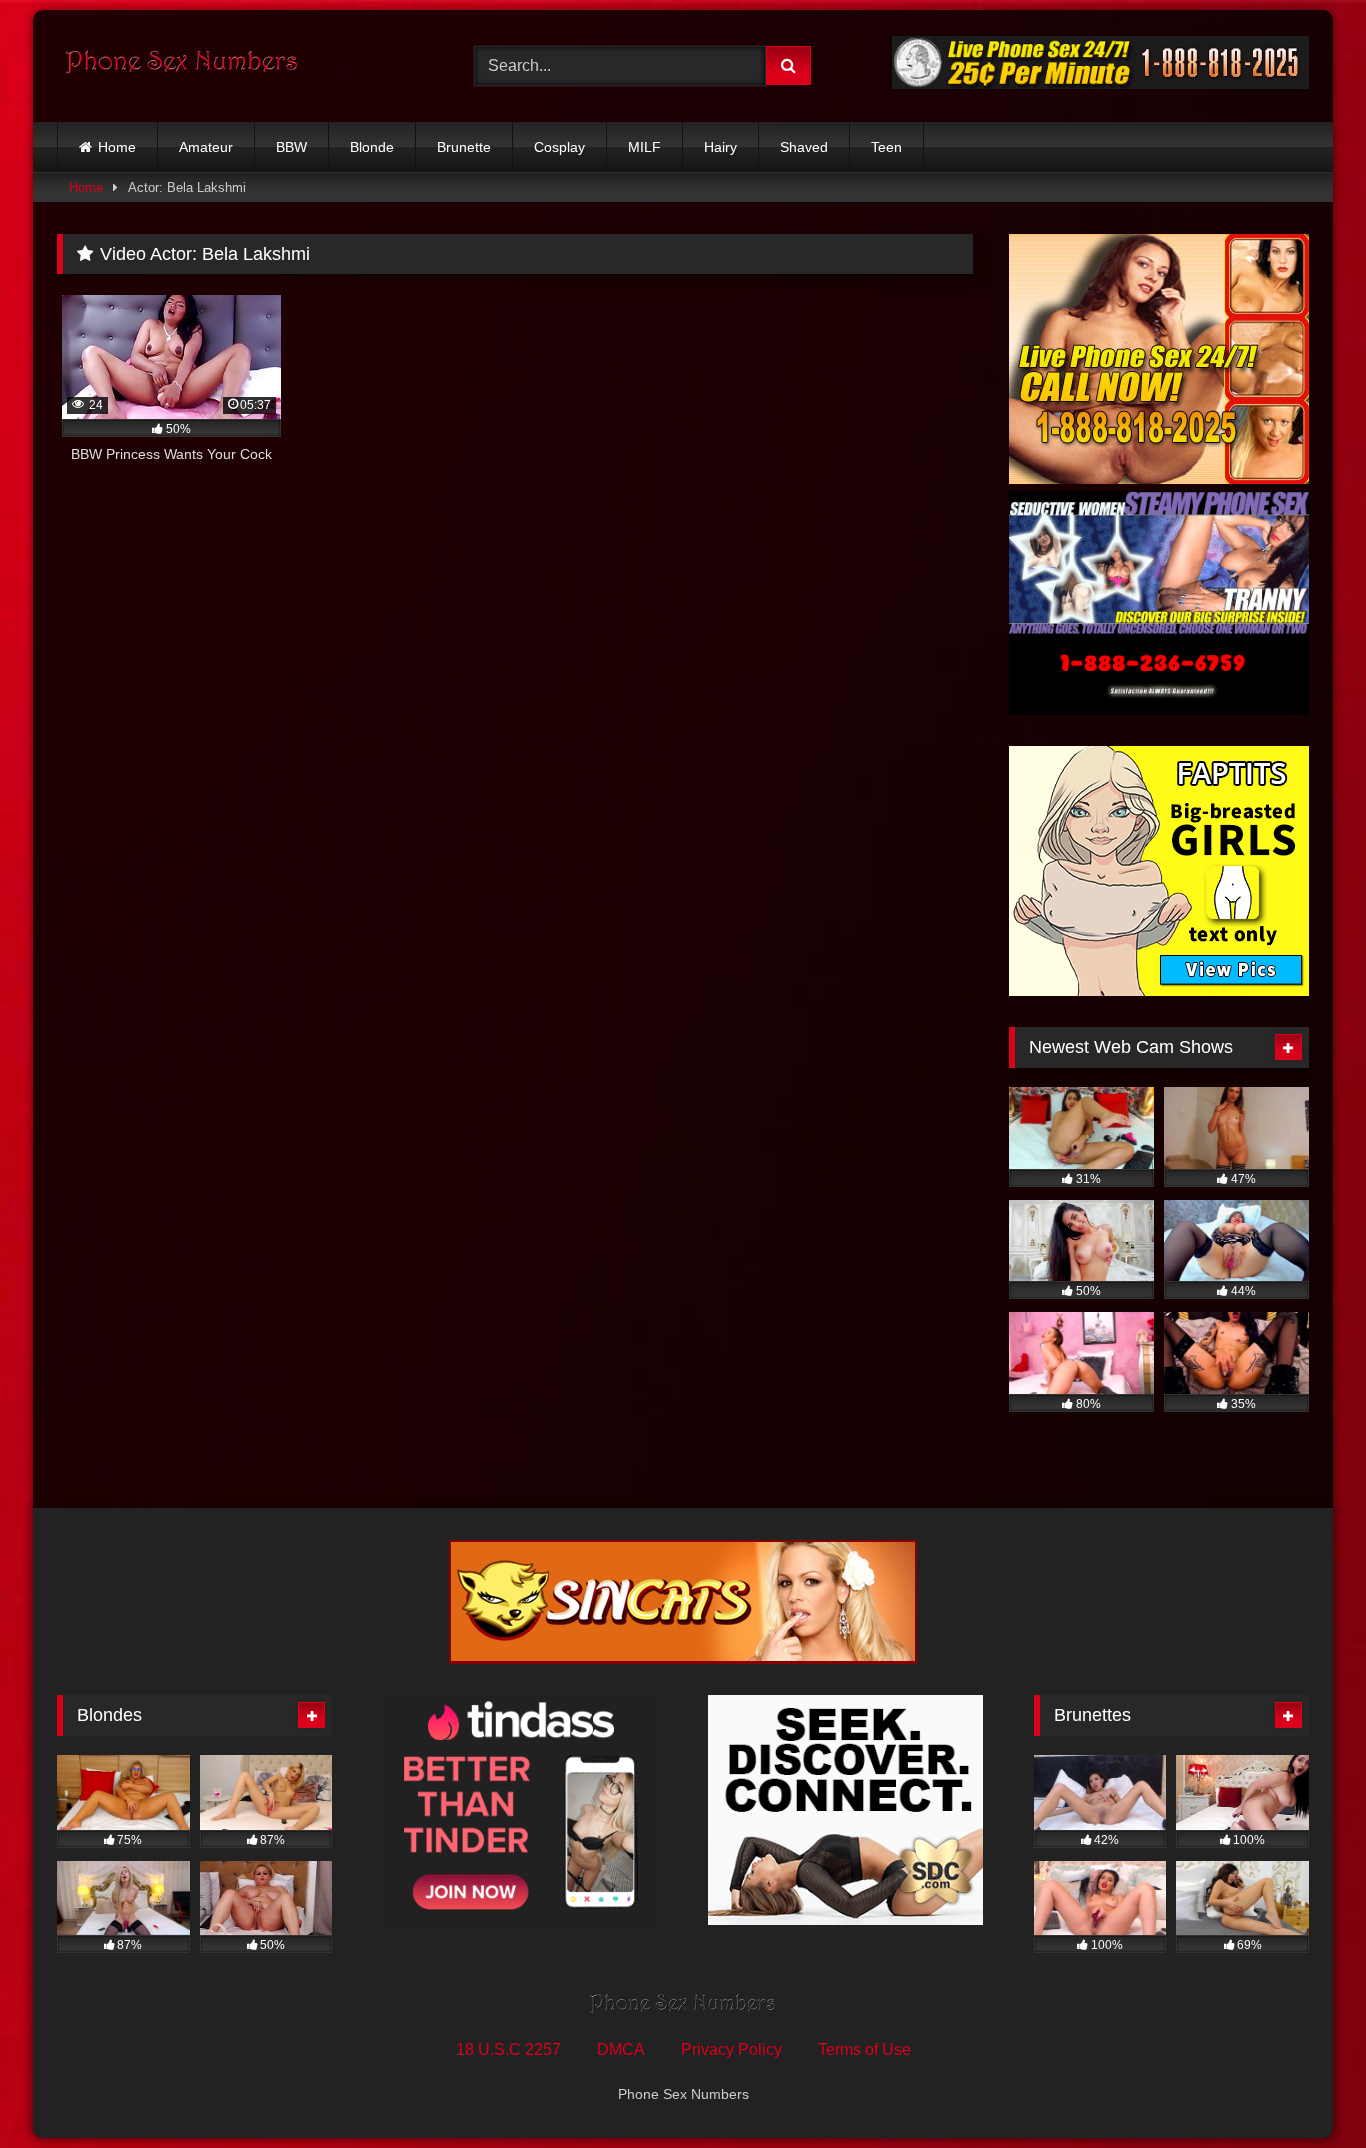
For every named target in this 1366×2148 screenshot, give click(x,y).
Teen (886, 147)
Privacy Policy (731, 2049)
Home (117, 147)
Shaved (804, 147)
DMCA (621, 2049)
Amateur (206, 147)
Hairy (720, 147)
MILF (644, 147)
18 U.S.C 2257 (508, 2049)
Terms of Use (864, 2049)
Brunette (464, 147)
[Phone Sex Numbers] (182, 66)
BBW (291, 147)
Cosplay (559, 147)
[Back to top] (1304, 2088)
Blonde (372, 147)
